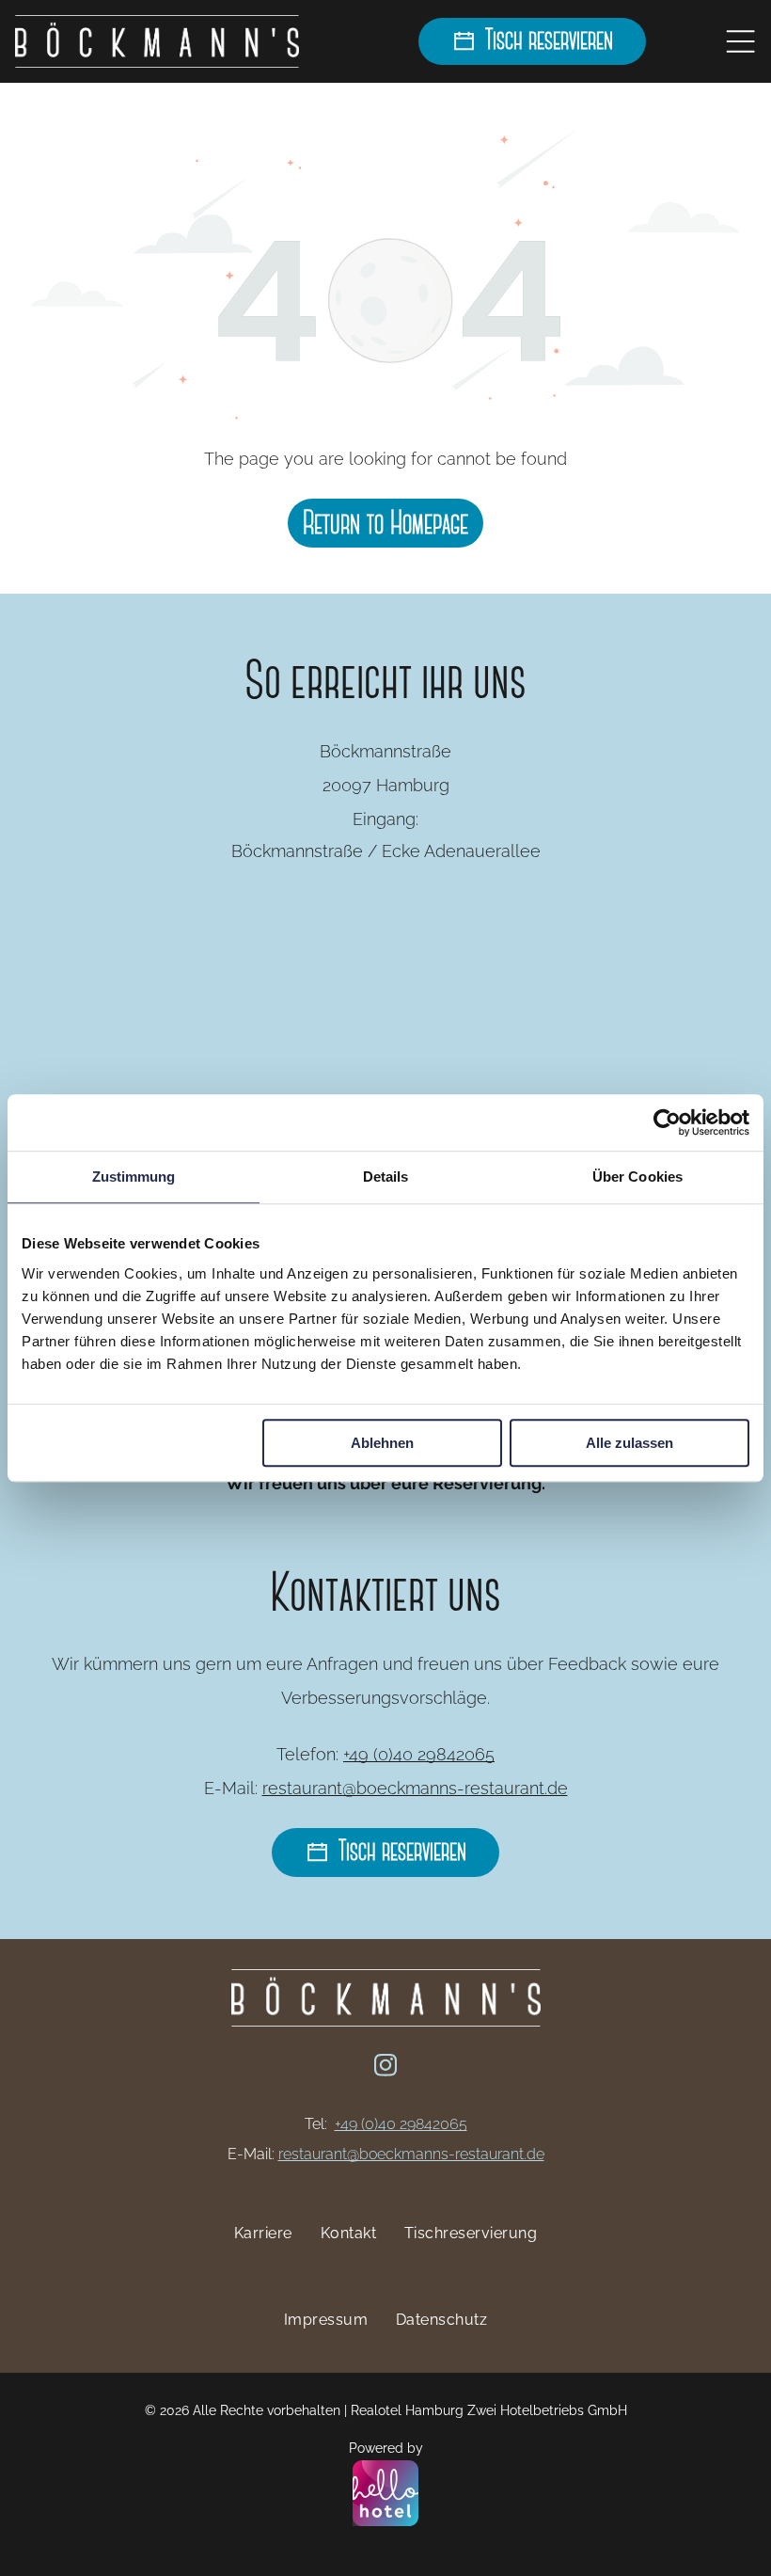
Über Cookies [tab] (637, 1177)
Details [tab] (386, 1177)
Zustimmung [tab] (134, 1177)
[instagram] (386, 2068)
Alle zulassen (629, 1443)
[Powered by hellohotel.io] (385, 2495)
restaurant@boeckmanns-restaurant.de (415, 1788)
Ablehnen (382, 1443)
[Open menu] (740, 41)
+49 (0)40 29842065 (419, 1754)
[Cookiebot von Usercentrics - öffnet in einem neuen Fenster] (667, 1122)
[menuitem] (263, 2233)
